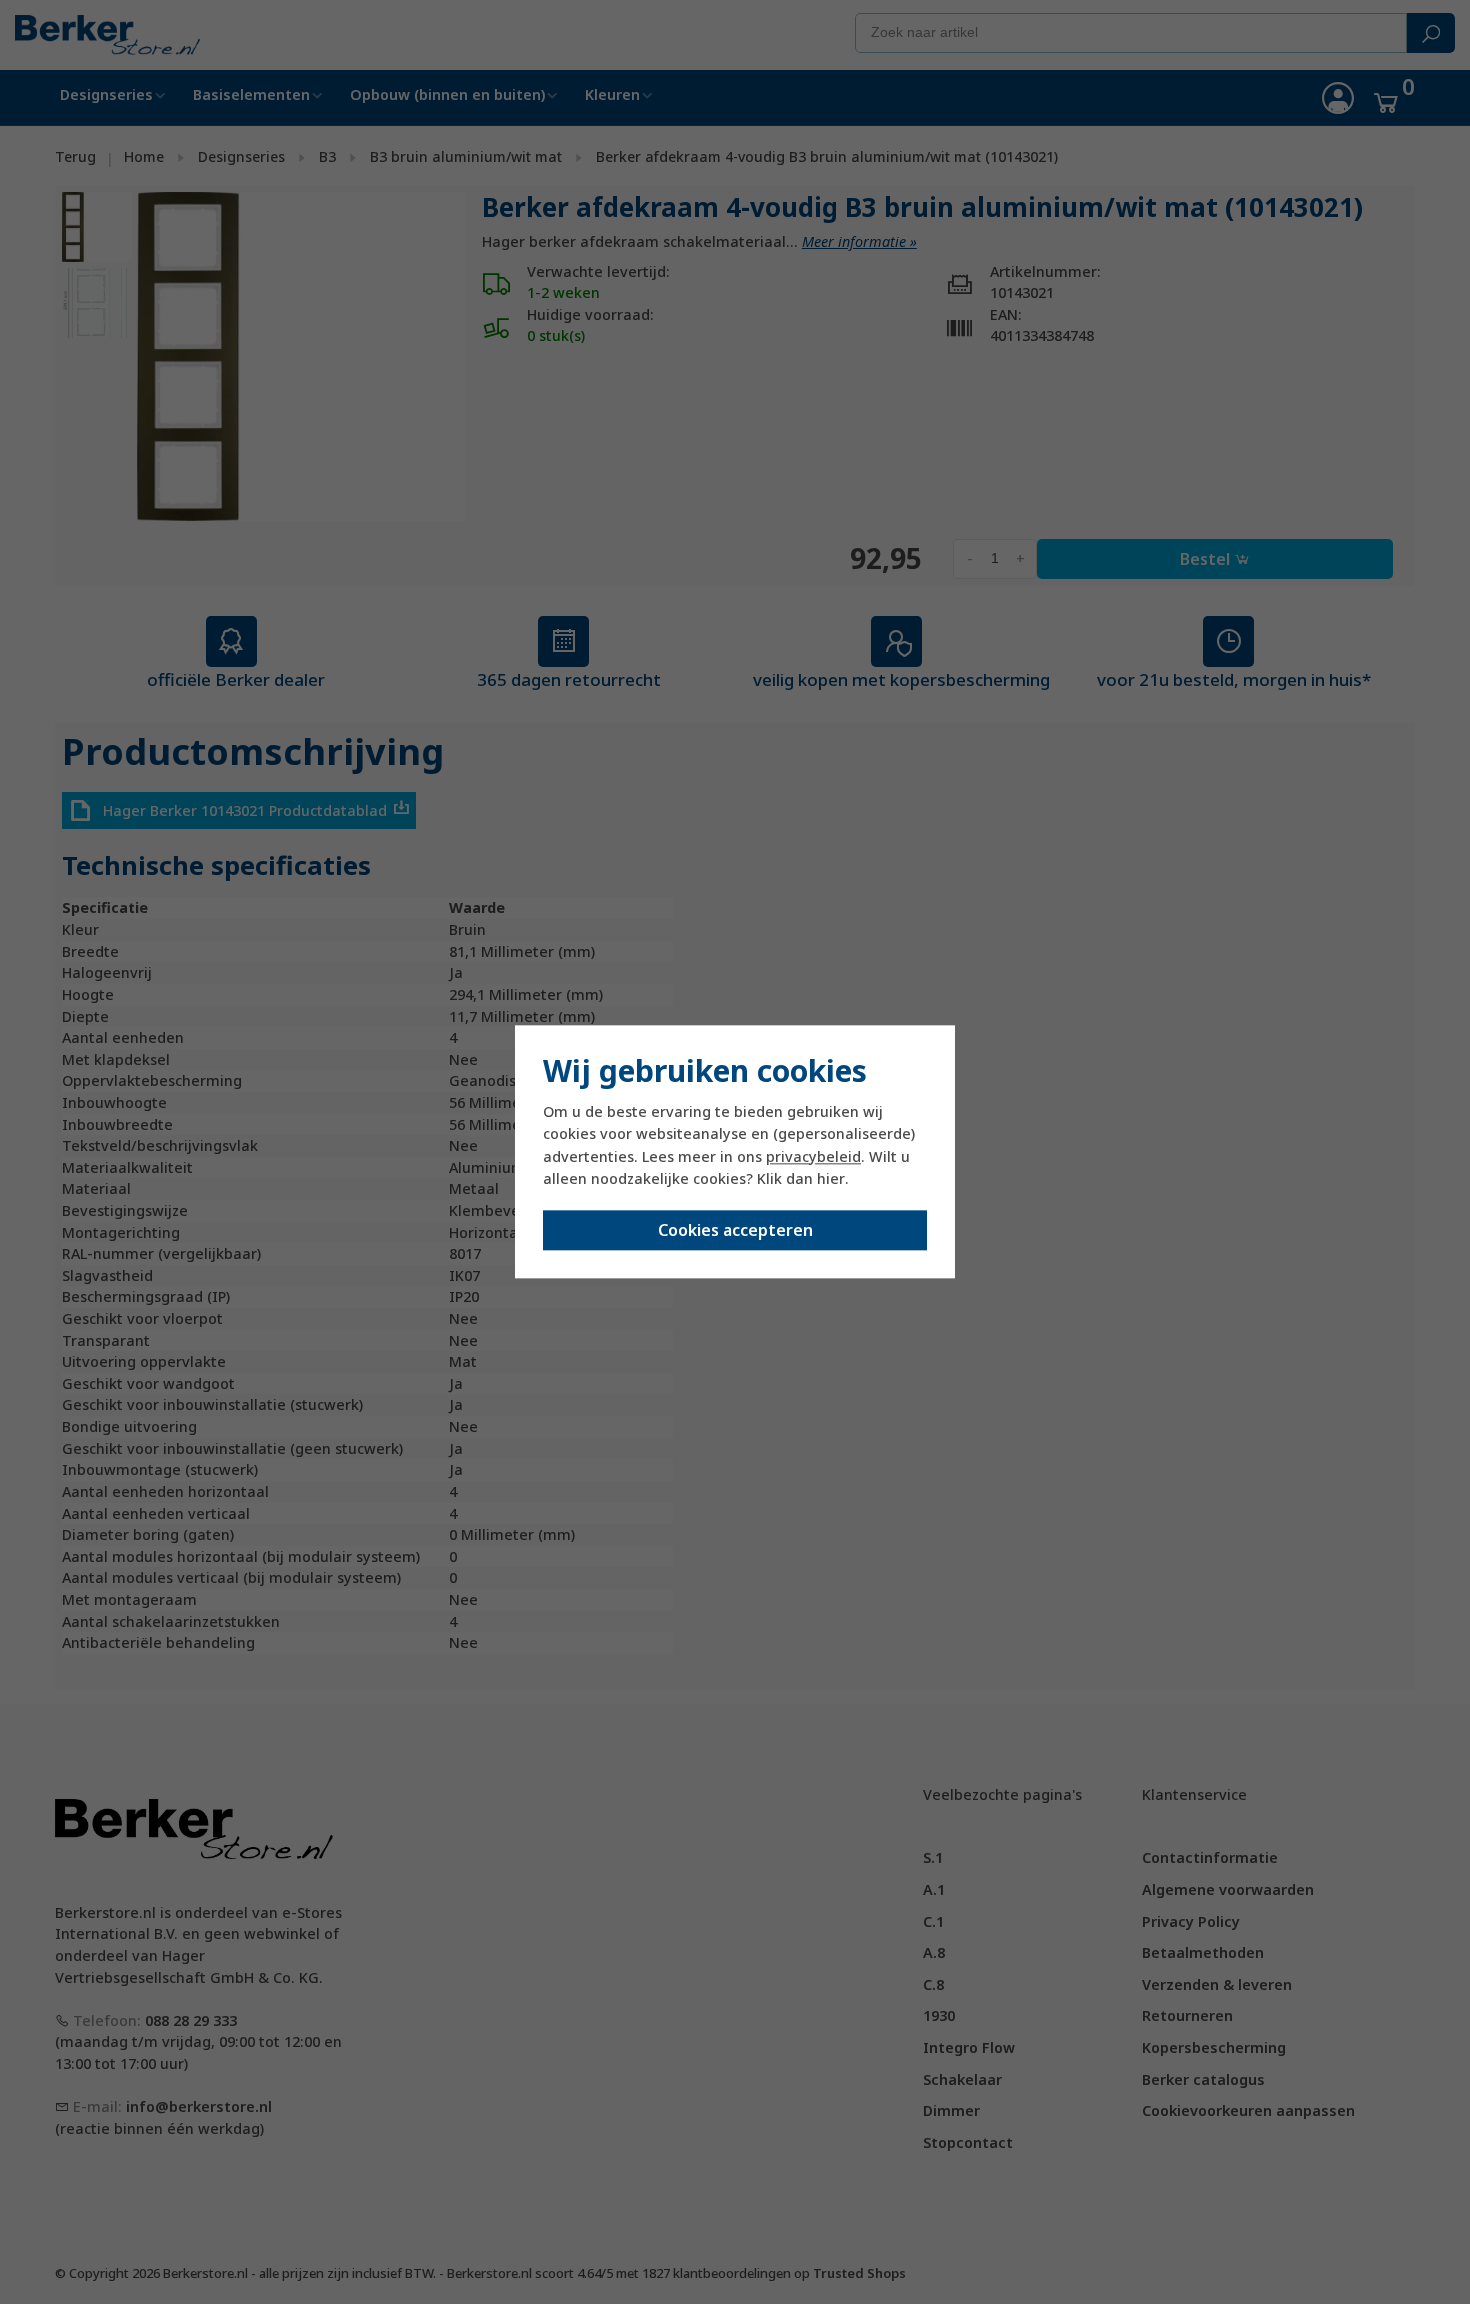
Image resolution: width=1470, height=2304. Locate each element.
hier (831, 1178)
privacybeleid (813, 1156)
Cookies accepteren (735, 1231)
